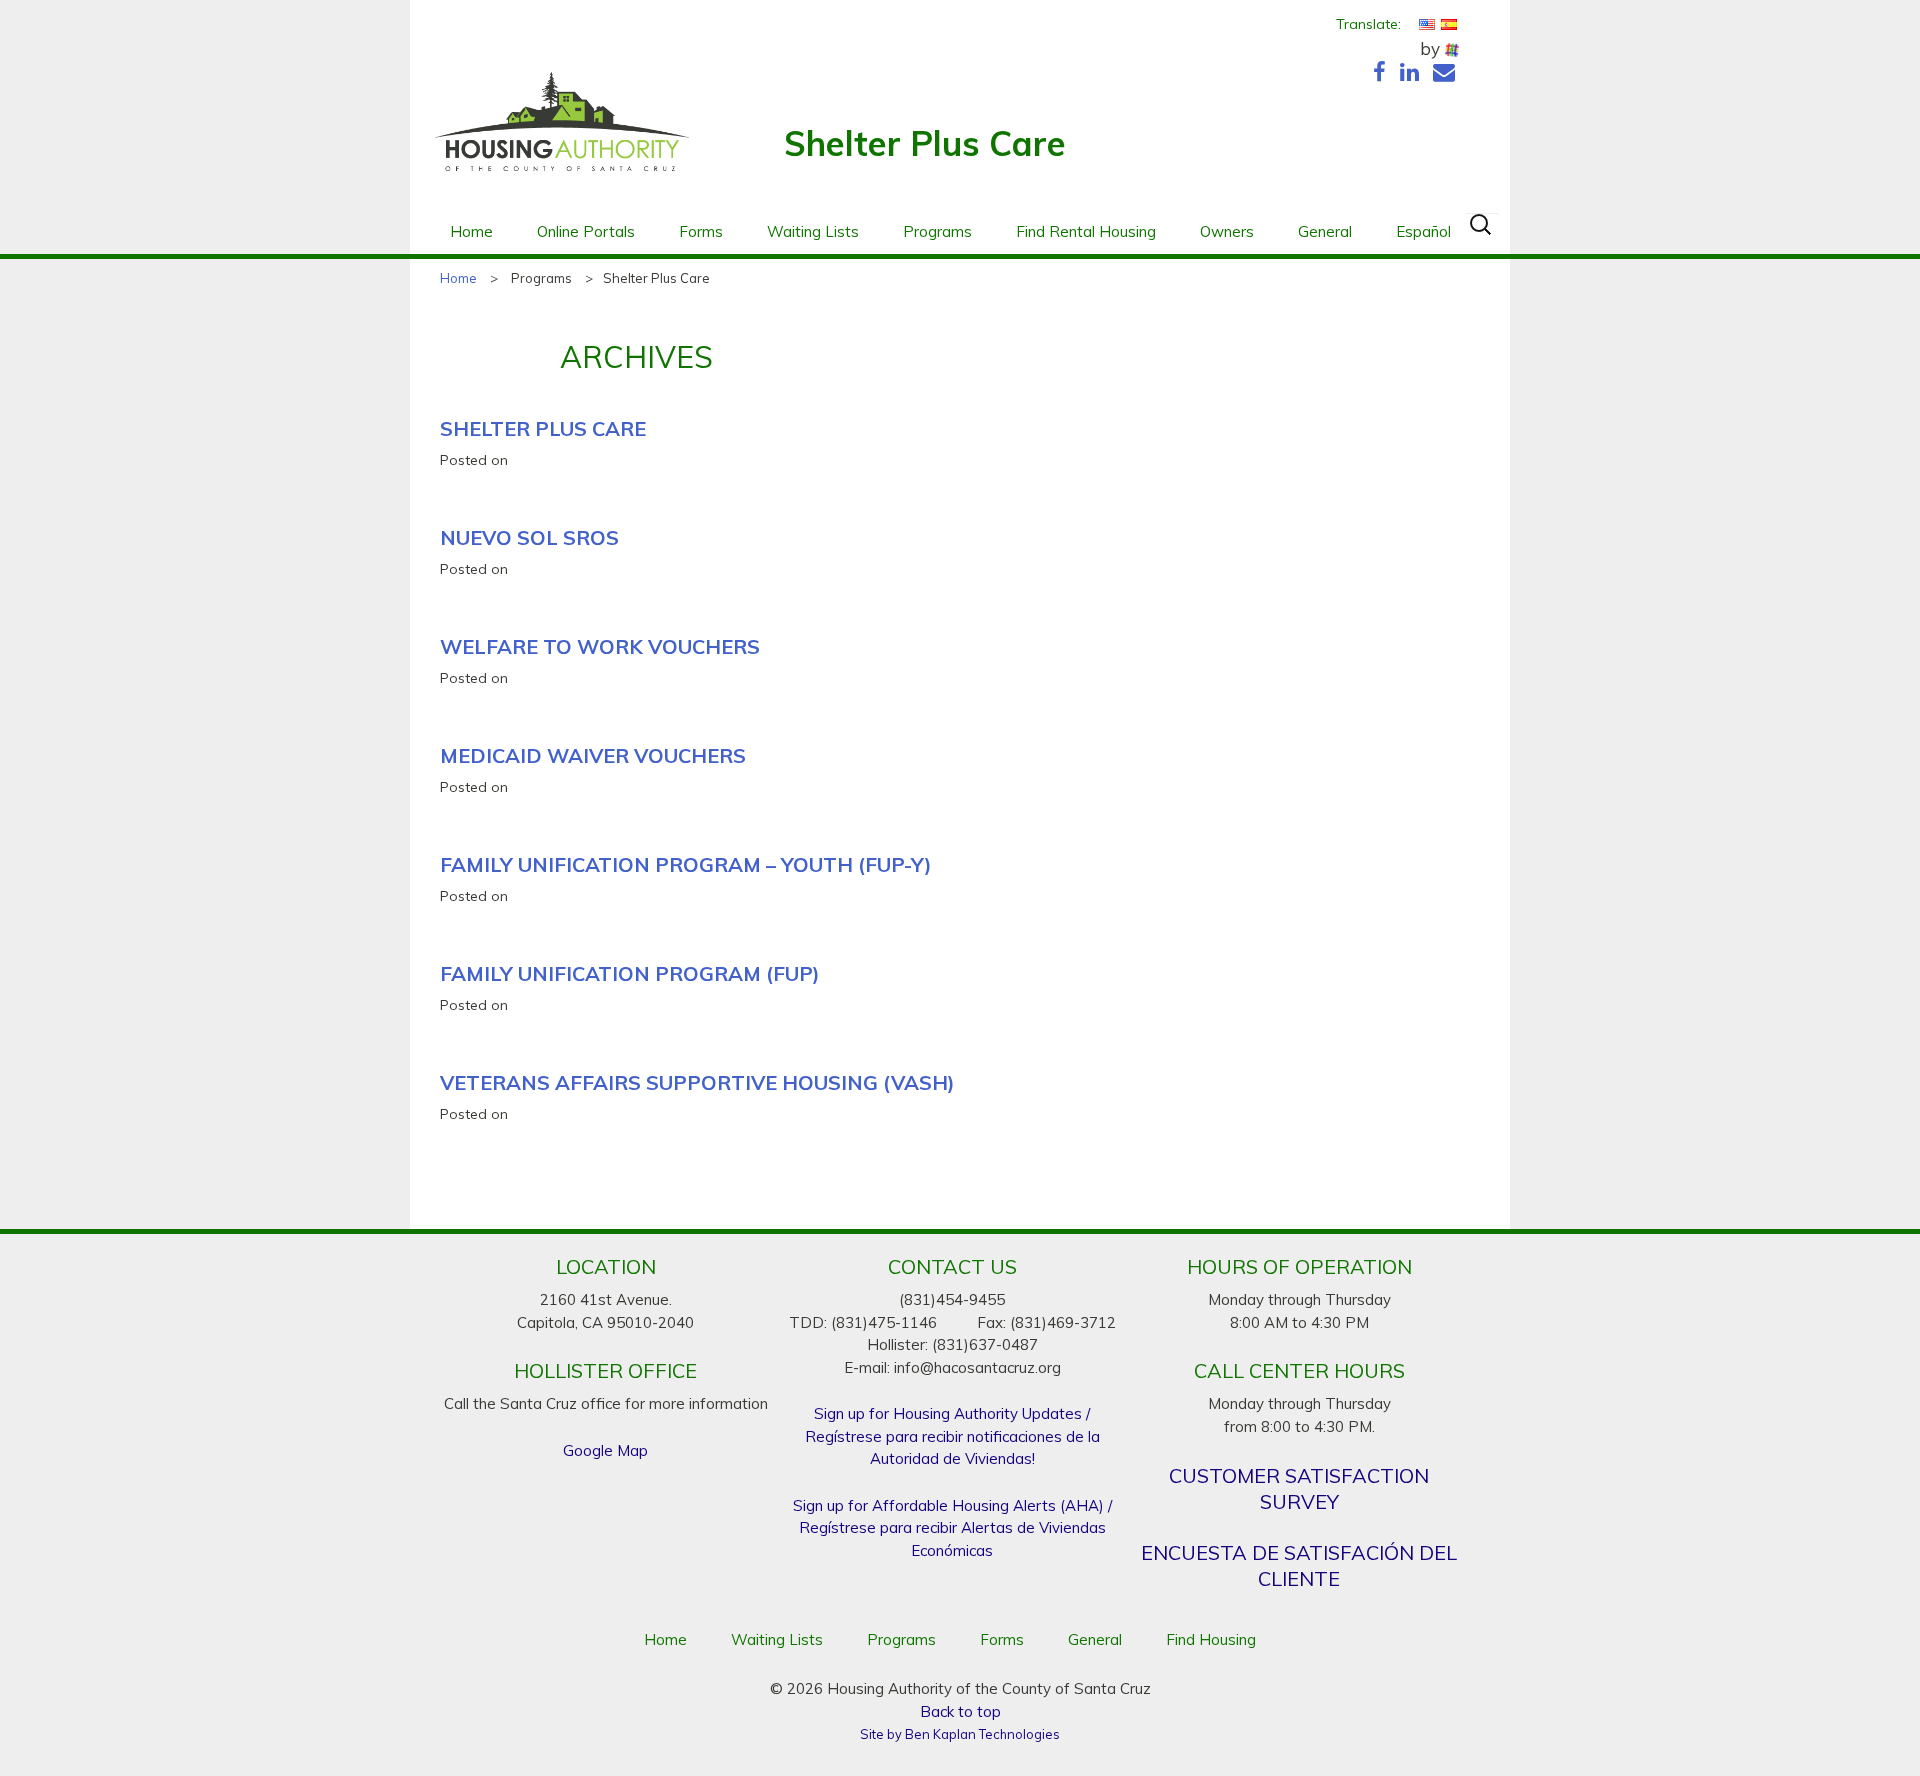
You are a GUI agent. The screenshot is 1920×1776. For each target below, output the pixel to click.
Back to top (960, 1711)
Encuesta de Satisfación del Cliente (1299, 1565)
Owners (1227, 231)
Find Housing (1211, 1639)
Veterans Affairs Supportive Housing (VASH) (697, 1082)
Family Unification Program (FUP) (630, 973)
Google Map (605, 1450)
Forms (701, 231)
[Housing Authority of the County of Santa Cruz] (562, 132)
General (1325, 231)
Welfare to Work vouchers (600, 646)
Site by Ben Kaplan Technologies (960, 1734)
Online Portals (586, 231)
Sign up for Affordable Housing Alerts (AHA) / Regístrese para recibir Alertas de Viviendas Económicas (952, 1528)
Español (1423, 231)
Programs (937, 231)
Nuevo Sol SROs (529, 537)
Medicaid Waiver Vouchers (593, 755)
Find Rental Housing (1086, 231)
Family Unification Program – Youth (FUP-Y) (686, 864)
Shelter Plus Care (543, 428)
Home (471, 231)
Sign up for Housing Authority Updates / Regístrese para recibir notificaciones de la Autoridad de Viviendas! (952, 1436)
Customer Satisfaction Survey (1299, 1488)
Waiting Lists (813, 231)
